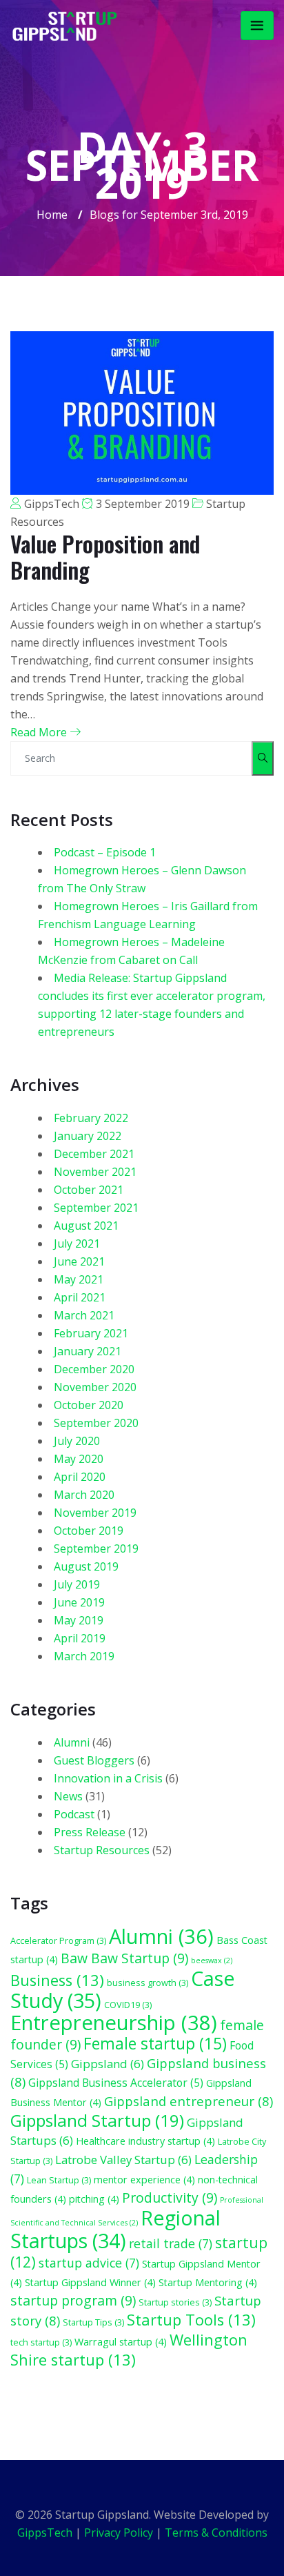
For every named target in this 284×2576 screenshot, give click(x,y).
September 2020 (96, 1423)
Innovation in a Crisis (108, 1778)
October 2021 (89, 1190)
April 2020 (80, 1477)
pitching (94, 2199)
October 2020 (89, 1405)
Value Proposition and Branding (105, 557)
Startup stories (175, 2302)
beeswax (212, 1960)
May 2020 (79, 1459)
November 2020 (95, 1387)
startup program (73, 2300)
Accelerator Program (58, 1940)
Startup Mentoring (208, 2282)
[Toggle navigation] (257, 26)
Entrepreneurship (114, 2023)
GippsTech (52, 504)
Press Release (90, 1832)
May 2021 (79, 1279)
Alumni (72, 1742)
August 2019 (86, 1566)
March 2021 (84, 1315)
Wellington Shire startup (129, 2350)
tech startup (41, 2342)
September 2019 (96, 1548)
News (68, 1796)
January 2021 (88, 1351)
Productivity (170, 2198)
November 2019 (95, 1513)
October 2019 (89, 1531)
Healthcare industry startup (145, 2141)
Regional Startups (115, 2229)
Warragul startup (121, 2342)
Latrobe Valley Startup (123, 2160)
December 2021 (94, 1154)
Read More (40, 732)
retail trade (171, 2243)
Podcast (74, 1814)
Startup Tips (93, 2322)
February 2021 (91, 1333)
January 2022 (88, 1136)
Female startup (155, 2044)
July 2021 (77, 1243)
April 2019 (80, 1638)
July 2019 (77, 1584)
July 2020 (77, 1441)
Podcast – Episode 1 (105, 852)
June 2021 (79, 1261)
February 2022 (91, 1118)
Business (57, 1980)
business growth (148, 1983)
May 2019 (79, 1620)
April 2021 (80, 1297)
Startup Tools (191, 2320)
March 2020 (84, 1495)
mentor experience (144, 2180)
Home (52, 215)
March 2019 (84, 1656)
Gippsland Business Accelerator (116, 2083)
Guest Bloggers (94, 1760)
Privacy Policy (119, 2533)
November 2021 (95, 1172)
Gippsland (108, 2064)
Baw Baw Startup (124, 1958)
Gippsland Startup (97, 2120)
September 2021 (96, 1208)
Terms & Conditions (216, 2533)
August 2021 (86, 1226)
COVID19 (128, 2005)
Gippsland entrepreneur (189, 2101)
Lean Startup (59, 2180)
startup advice (89, 2263)
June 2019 (79, 1602)
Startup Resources (102, 1850)
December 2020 (94, 1369)
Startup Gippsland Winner (90, 2282)
